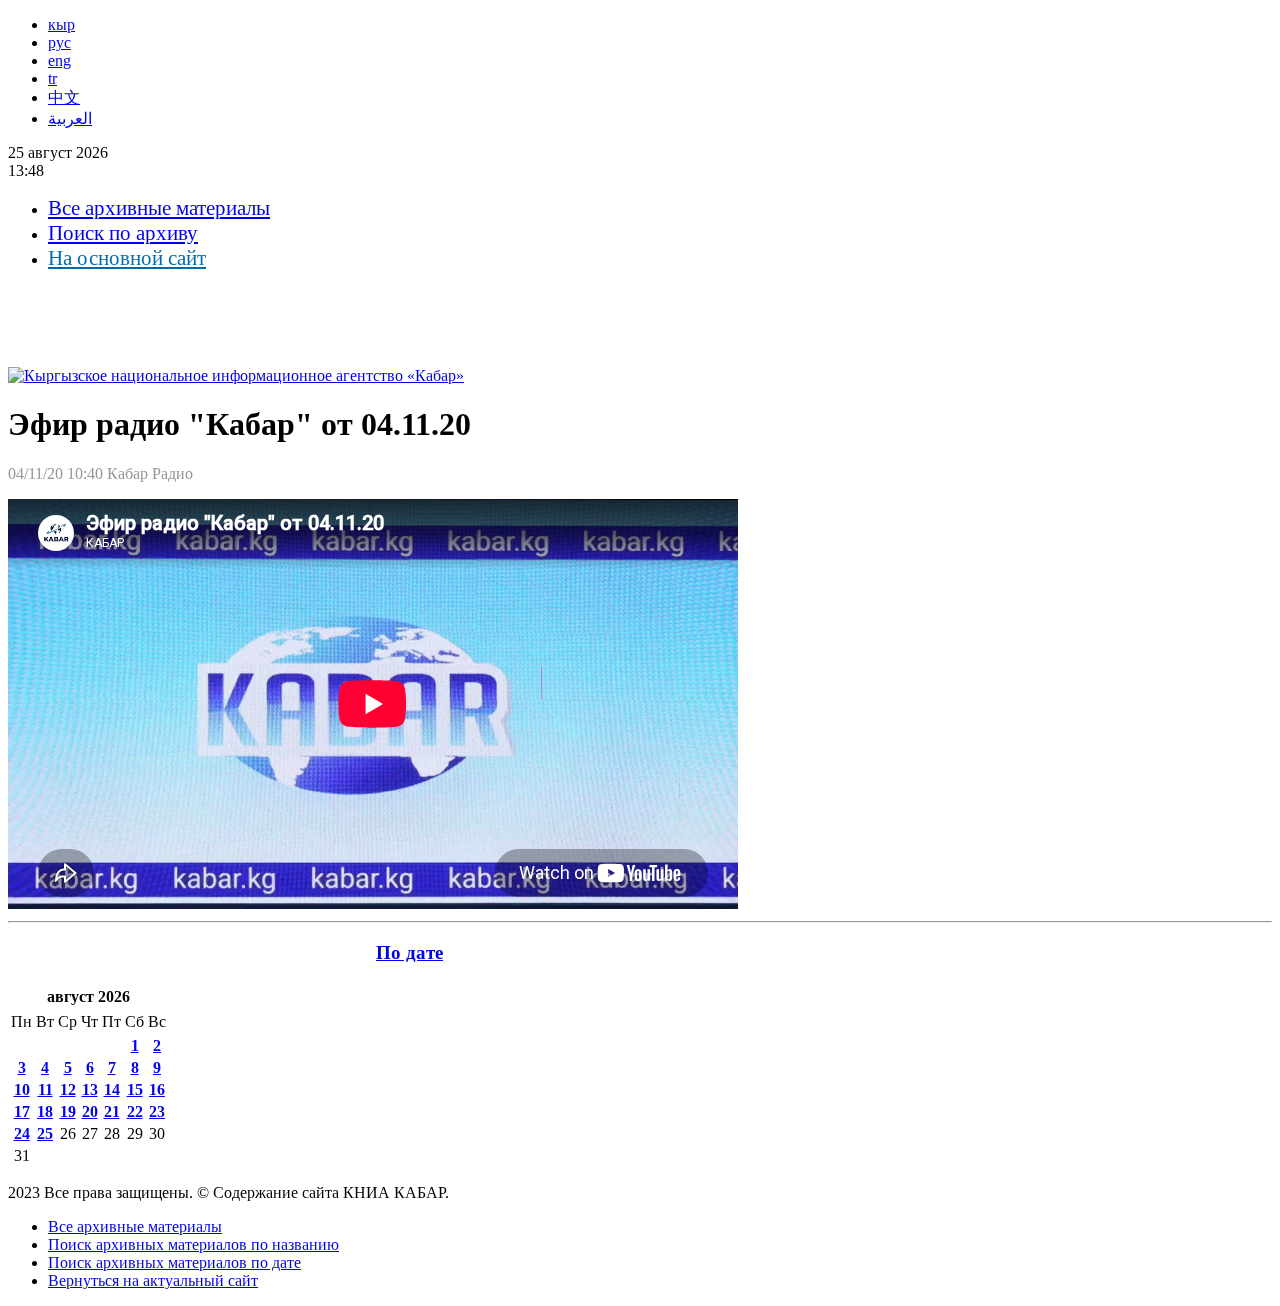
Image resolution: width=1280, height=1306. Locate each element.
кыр (61, 24)
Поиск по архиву (123, 233)
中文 (64, 97)
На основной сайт (127, 258)
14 (112, 1089)
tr (52, 78)
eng (59, 60)
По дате (409, 952)
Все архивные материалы (159, 208)
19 (68, 1111)
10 (22, 1089)
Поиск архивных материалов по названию (193, 1244)
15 (135, 1089)
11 (45, 1089)
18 (45, 1111)
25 (45, 1133)
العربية (70, 118)
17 (22, 1111)
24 (22, 1133)
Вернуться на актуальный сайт (153, 1280)
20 (90, 1111)
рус (59, 42)
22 (135, 1111)
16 (157, 1089)
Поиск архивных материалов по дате (174, 1262)
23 (157, 1111)
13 (90, 1089)
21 (112, 1111)
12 (68, 1089)
